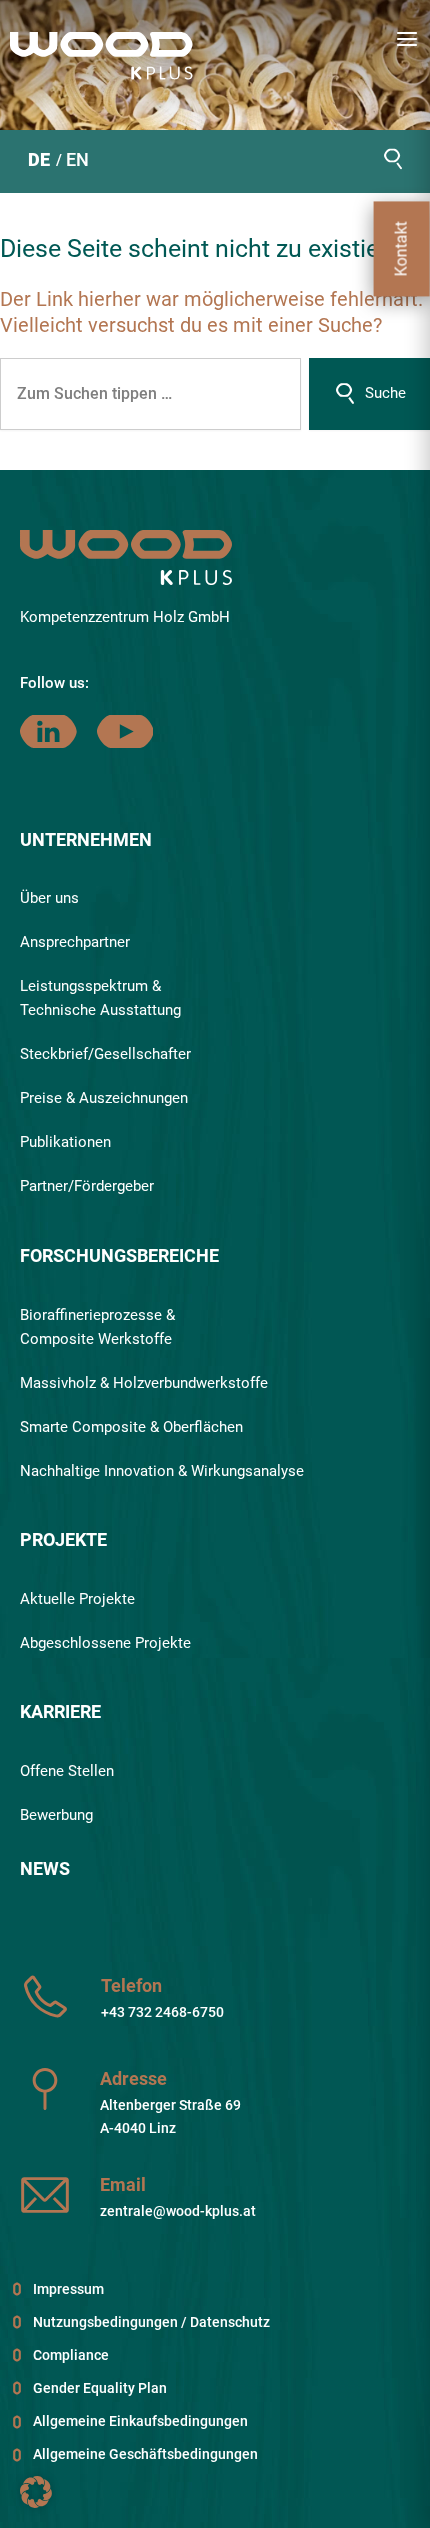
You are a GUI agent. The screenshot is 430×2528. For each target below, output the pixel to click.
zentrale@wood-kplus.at (178, 2211)
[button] (393, 159)
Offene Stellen (67, 1771)
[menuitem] (39, 162)
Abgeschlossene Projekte (105, 1643)
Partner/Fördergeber (87, 1186)
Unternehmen (86, 839)
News (45, 1868)
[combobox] (150, 394)
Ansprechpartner (75, 942)
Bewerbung (56, 1815)
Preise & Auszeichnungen (104, 1098)
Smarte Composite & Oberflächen (131, 1427)
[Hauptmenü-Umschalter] (407, 39)
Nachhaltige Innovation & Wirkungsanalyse (162, 1471)
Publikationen (65, 1142)
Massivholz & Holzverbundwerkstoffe (144, 1383)
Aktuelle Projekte (77, 1599)
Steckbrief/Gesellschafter (105, 1054)
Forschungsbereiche (119, 1255)
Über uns (49, 898)
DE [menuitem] (39, 159)
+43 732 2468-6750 (162, 2012)
